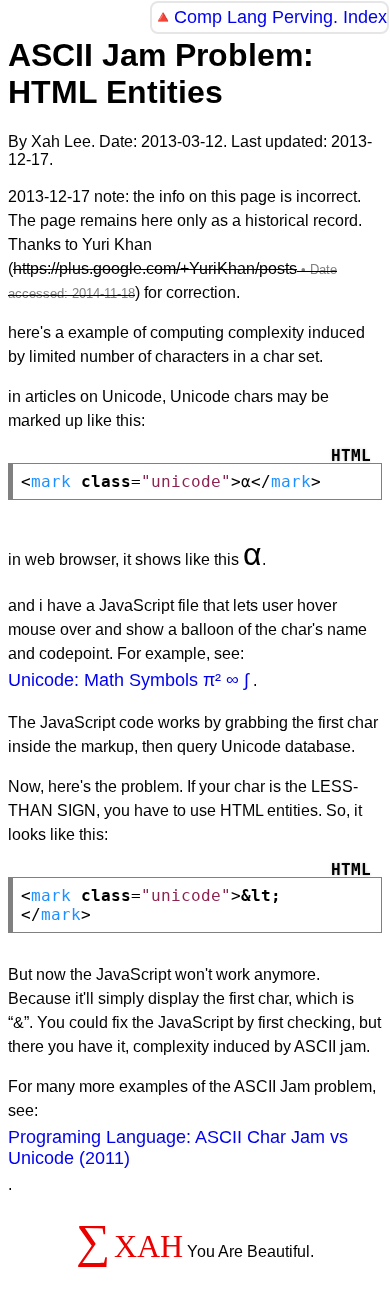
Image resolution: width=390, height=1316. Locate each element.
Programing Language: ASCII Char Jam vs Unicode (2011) (178, 1147)
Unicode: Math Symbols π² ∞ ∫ (128, 680)
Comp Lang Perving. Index (280, 17)
